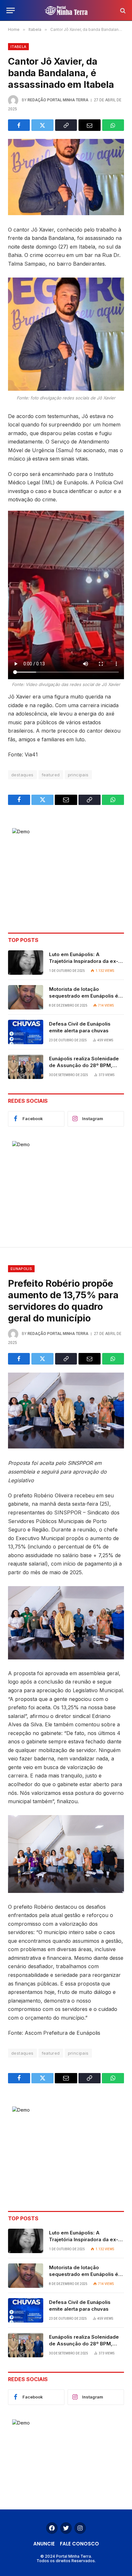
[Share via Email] (89, 125)
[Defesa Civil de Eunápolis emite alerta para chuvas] (26, 1032)
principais (78, 775)
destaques (22, 775)
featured (51, 775)
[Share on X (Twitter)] (42, 125)
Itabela (18, 47)
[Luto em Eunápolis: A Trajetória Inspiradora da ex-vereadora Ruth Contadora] (26, 963)
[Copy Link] (66, 125)
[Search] (122, 10)
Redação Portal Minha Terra (58, 100)
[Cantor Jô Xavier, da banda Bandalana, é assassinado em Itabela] (66, 177)
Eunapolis (21, 1269)
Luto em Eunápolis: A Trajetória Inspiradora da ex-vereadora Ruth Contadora (84, 961)
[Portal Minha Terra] (66, 10)
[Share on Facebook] (19, 125)
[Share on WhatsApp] (113, 125)
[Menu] (11, 10)
